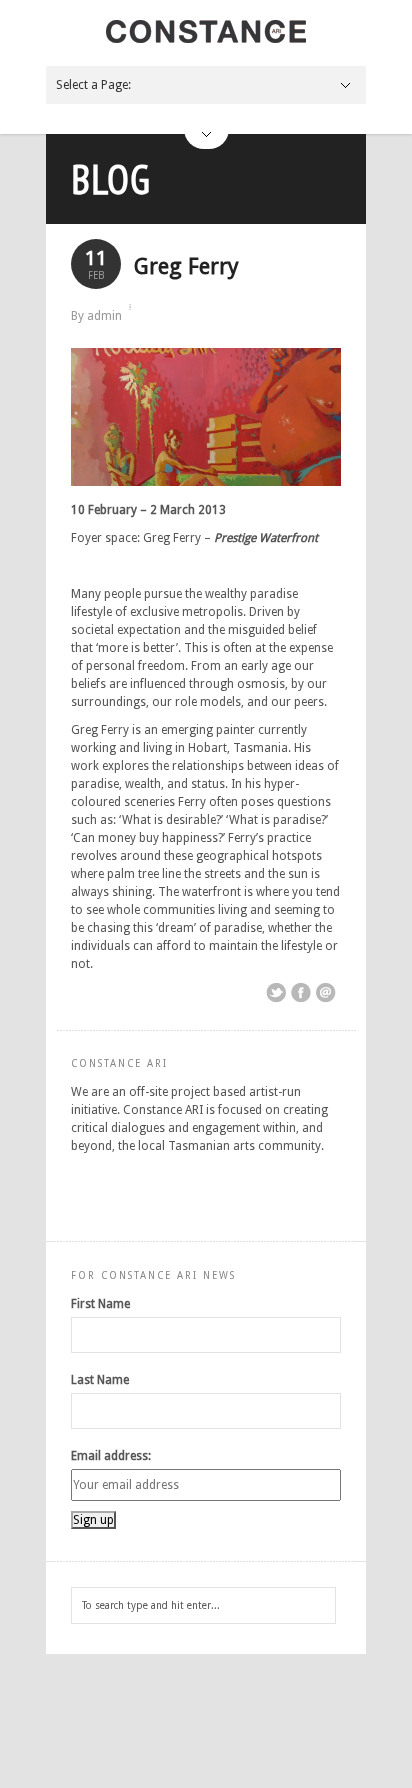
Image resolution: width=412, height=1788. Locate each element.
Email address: (111, 1456)
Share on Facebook (301, 993)
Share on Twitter (276, 993)
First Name (100, 1304)
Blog (111, 179)
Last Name (100, 1380)
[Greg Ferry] (206, 482)
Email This (326, 993)
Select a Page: (93, 85)
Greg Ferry (186, 266)
